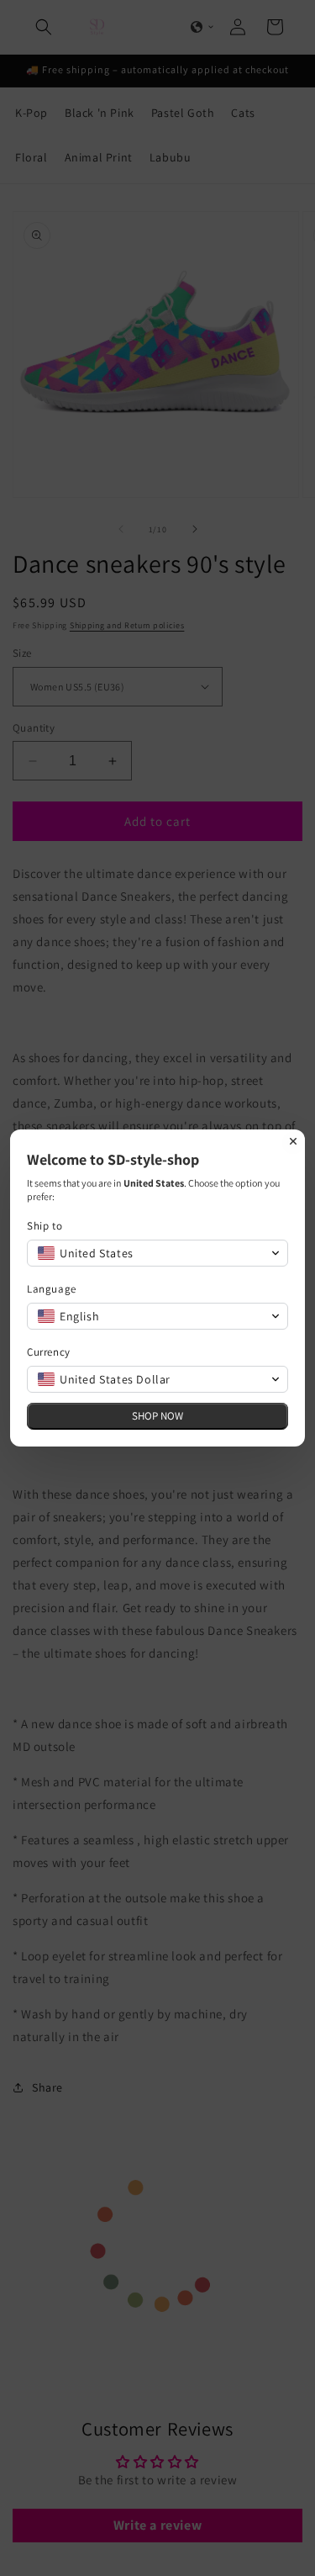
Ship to (45, 1226)
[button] (157, 1253)
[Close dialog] (293, 1141)
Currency (49, 1352)
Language (52, 1289)
